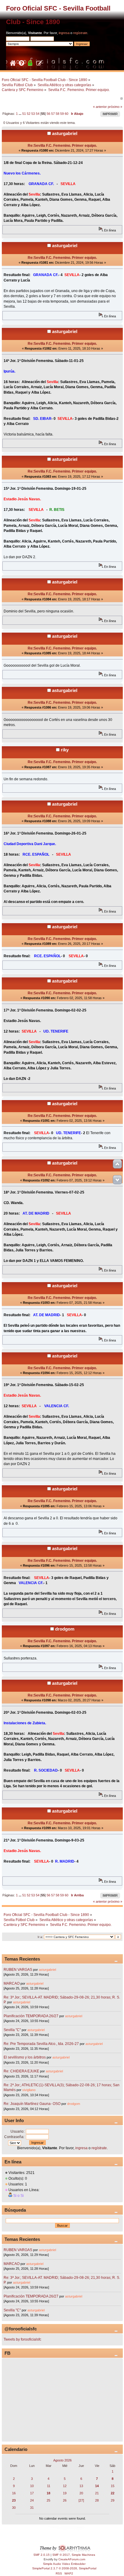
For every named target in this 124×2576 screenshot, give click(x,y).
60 (67, 114)
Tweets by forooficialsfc (22, 2339)
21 (97, 2493)
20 (81, 2493)
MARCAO (12, 1983)
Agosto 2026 (62, 2460)
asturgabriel (65, 133)
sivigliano (29, 2090)
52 (29, 114)
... (20, 114)
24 (32, 2500)
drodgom (65, 1629)
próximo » (115, 107)
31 (32, 2508)
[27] (81, 2500)
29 (113, 2500)
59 (62, 114)
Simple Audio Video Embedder (64, 2564)
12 (65, 2486)
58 (57, 114)
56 (48, 114)
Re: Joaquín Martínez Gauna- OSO (32, 2104)
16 (14, 2493)
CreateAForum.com (72, 2559)
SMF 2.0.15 (42, 2555)
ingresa (64, 33)
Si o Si (19, 2196)
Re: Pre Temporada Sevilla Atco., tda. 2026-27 (41, 2044)
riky (65, 750)
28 (97, 2500)
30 (14, 2508)
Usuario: (17, 2131)
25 (48, 2500)
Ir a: (40, 1937)
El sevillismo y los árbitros (25, 2057)
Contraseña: (14, 2137)
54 (38, 114)
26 (65, 2500)
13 (81, 2486)
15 (113, 2486)
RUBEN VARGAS (18, 1970)
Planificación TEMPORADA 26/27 (31, 2016)
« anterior (100, 107)
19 (65, 2493)
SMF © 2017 (61, 2555)
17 (32, 2493)
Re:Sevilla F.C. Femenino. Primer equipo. (62, 146)
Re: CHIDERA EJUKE (21, 2071)
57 (53, 114)
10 (32, 2486)
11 (49, 2486)
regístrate (80, 33)
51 (24, 114)
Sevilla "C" (13, 2030)
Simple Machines (83, 2555)
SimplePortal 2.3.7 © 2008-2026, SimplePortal (64, 2568)
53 (33, 114)
